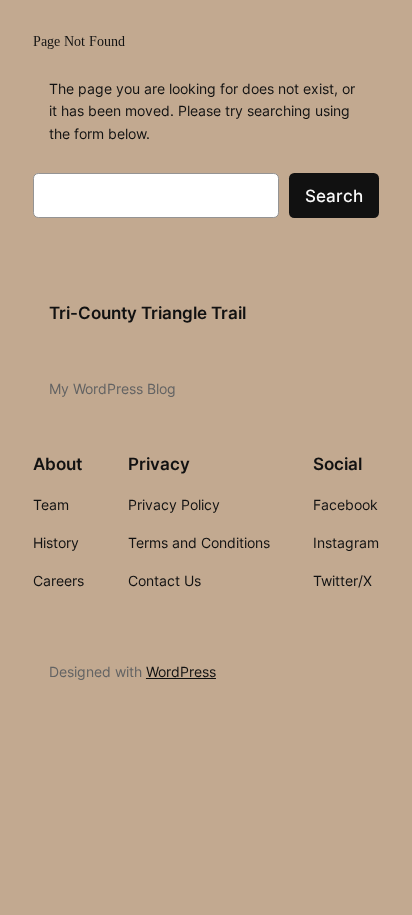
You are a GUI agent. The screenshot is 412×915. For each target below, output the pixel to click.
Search (334, 196)
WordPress (181, 671)
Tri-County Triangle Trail (147, 313)
